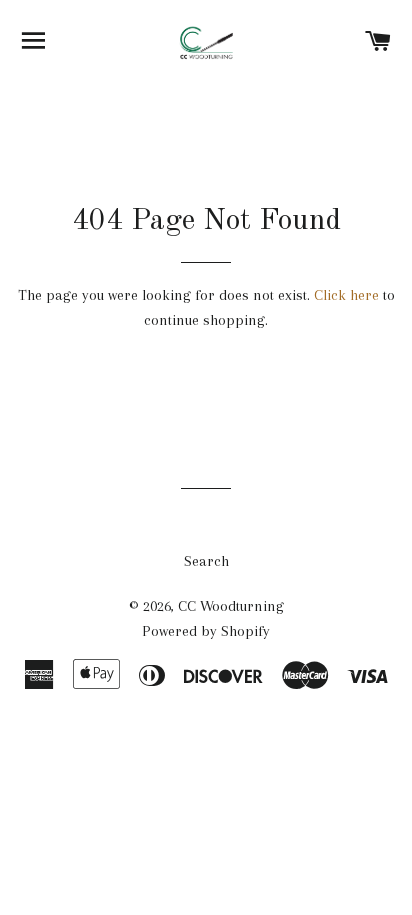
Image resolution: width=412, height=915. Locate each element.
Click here (346, 295)
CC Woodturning (231, 606)
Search (206, 561)
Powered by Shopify (206, 631)
